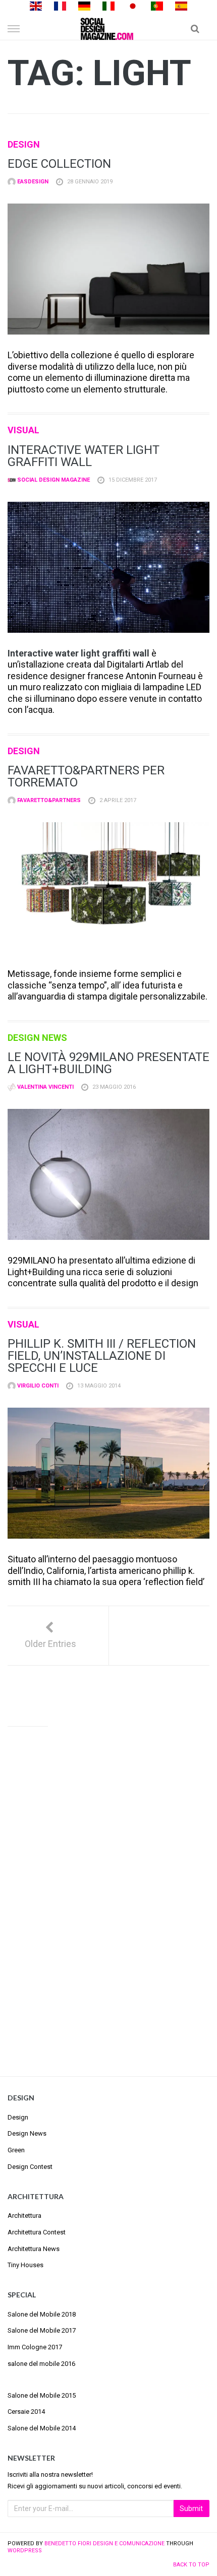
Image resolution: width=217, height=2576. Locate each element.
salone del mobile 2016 (41, 2364)
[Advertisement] (108, 1892)
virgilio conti (37, 1386)
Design (24, 144)
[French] (60, 5)
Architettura (24, 2216)
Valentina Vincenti (45, 1087)
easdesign (32, 182)
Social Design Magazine (53, 480)
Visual (23, 430)
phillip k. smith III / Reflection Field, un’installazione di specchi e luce (102, 1356)
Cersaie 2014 (26, 2412)
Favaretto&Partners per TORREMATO (86, 776)
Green (16, 2150)
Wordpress (25, 2551)
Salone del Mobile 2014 (42, 2428)
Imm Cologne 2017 (35, 2347)
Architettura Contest (37, 2232)
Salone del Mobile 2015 (42, 2395)
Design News (37, 1038)
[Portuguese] (157, 5)
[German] (84, 5)
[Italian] (108, 5)
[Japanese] (133, 5)
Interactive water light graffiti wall (84, 456)
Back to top (191, 2565)
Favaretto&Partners (48, 800)
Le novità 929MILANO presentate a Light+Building (108, 1063)
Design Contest (30, 2167)
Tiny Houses (25, 2265)
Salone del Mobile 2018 (42, 2314)
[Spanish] (181, 5)
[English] (36, 5)
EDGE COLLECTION (59, 164)
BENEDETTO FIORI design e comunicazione (104, 2544)
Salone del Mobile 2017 (42, 2330)
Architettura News (34, 2249)
